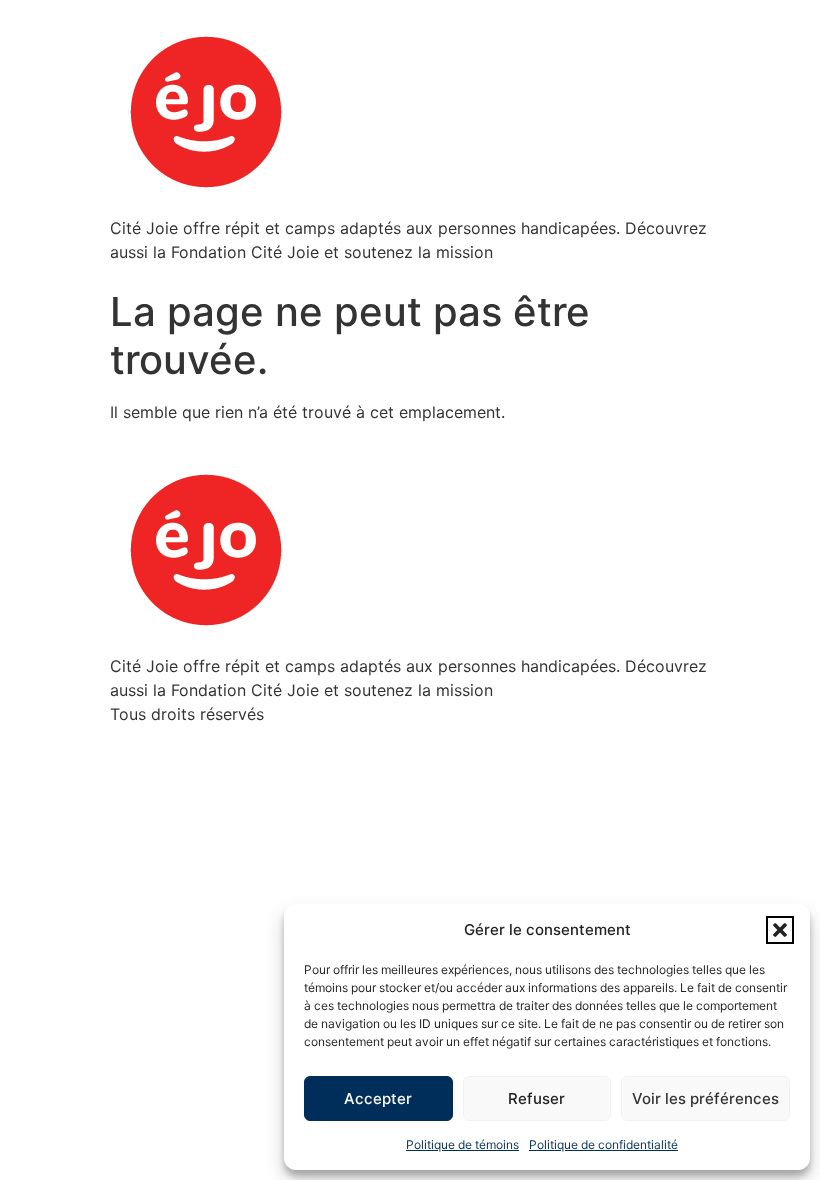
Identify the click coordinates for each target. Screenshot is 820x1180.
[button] (780, 930)
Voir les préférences (705, 1098)
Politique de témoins (462, 1144)
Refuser (536, 1098)
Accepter (378, 1098)
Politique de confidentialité (603, 1144)
